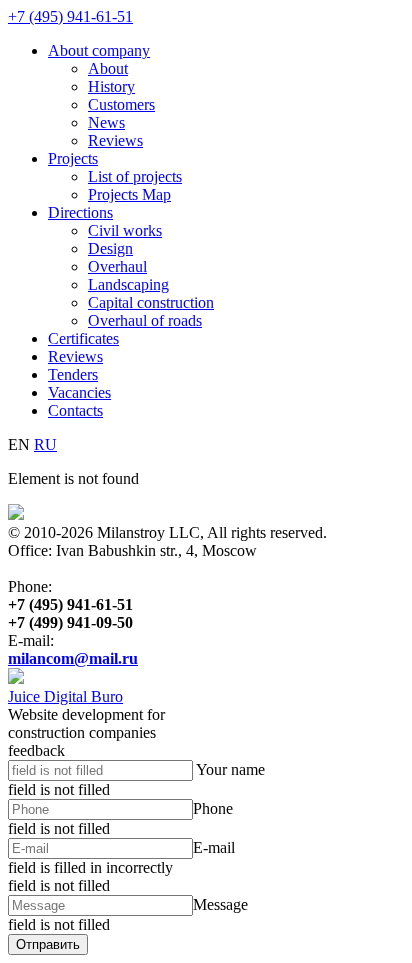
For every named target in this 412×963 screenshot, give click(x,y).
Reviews (115, 140)
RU (45, 444)
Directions (80, 212)
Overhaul (117, 266)
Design (110, 248)
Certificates (83, 338)
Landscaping (128, 284)
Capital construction (151, 302)
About (108, 68)
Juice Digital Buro (65, 696)
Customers (121, 104)
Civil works (125, 230)
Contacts (75, 410)
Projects (73, 158)
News (106, 122)
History (111, 86)
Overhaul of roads (145, 320)
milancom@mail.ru (73, 658)
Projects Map (129, 194)
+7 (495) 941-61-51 (70, 16)
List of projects (135, 176)
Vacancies (79, 392)
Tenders (73, 374)
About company (99, 50)
